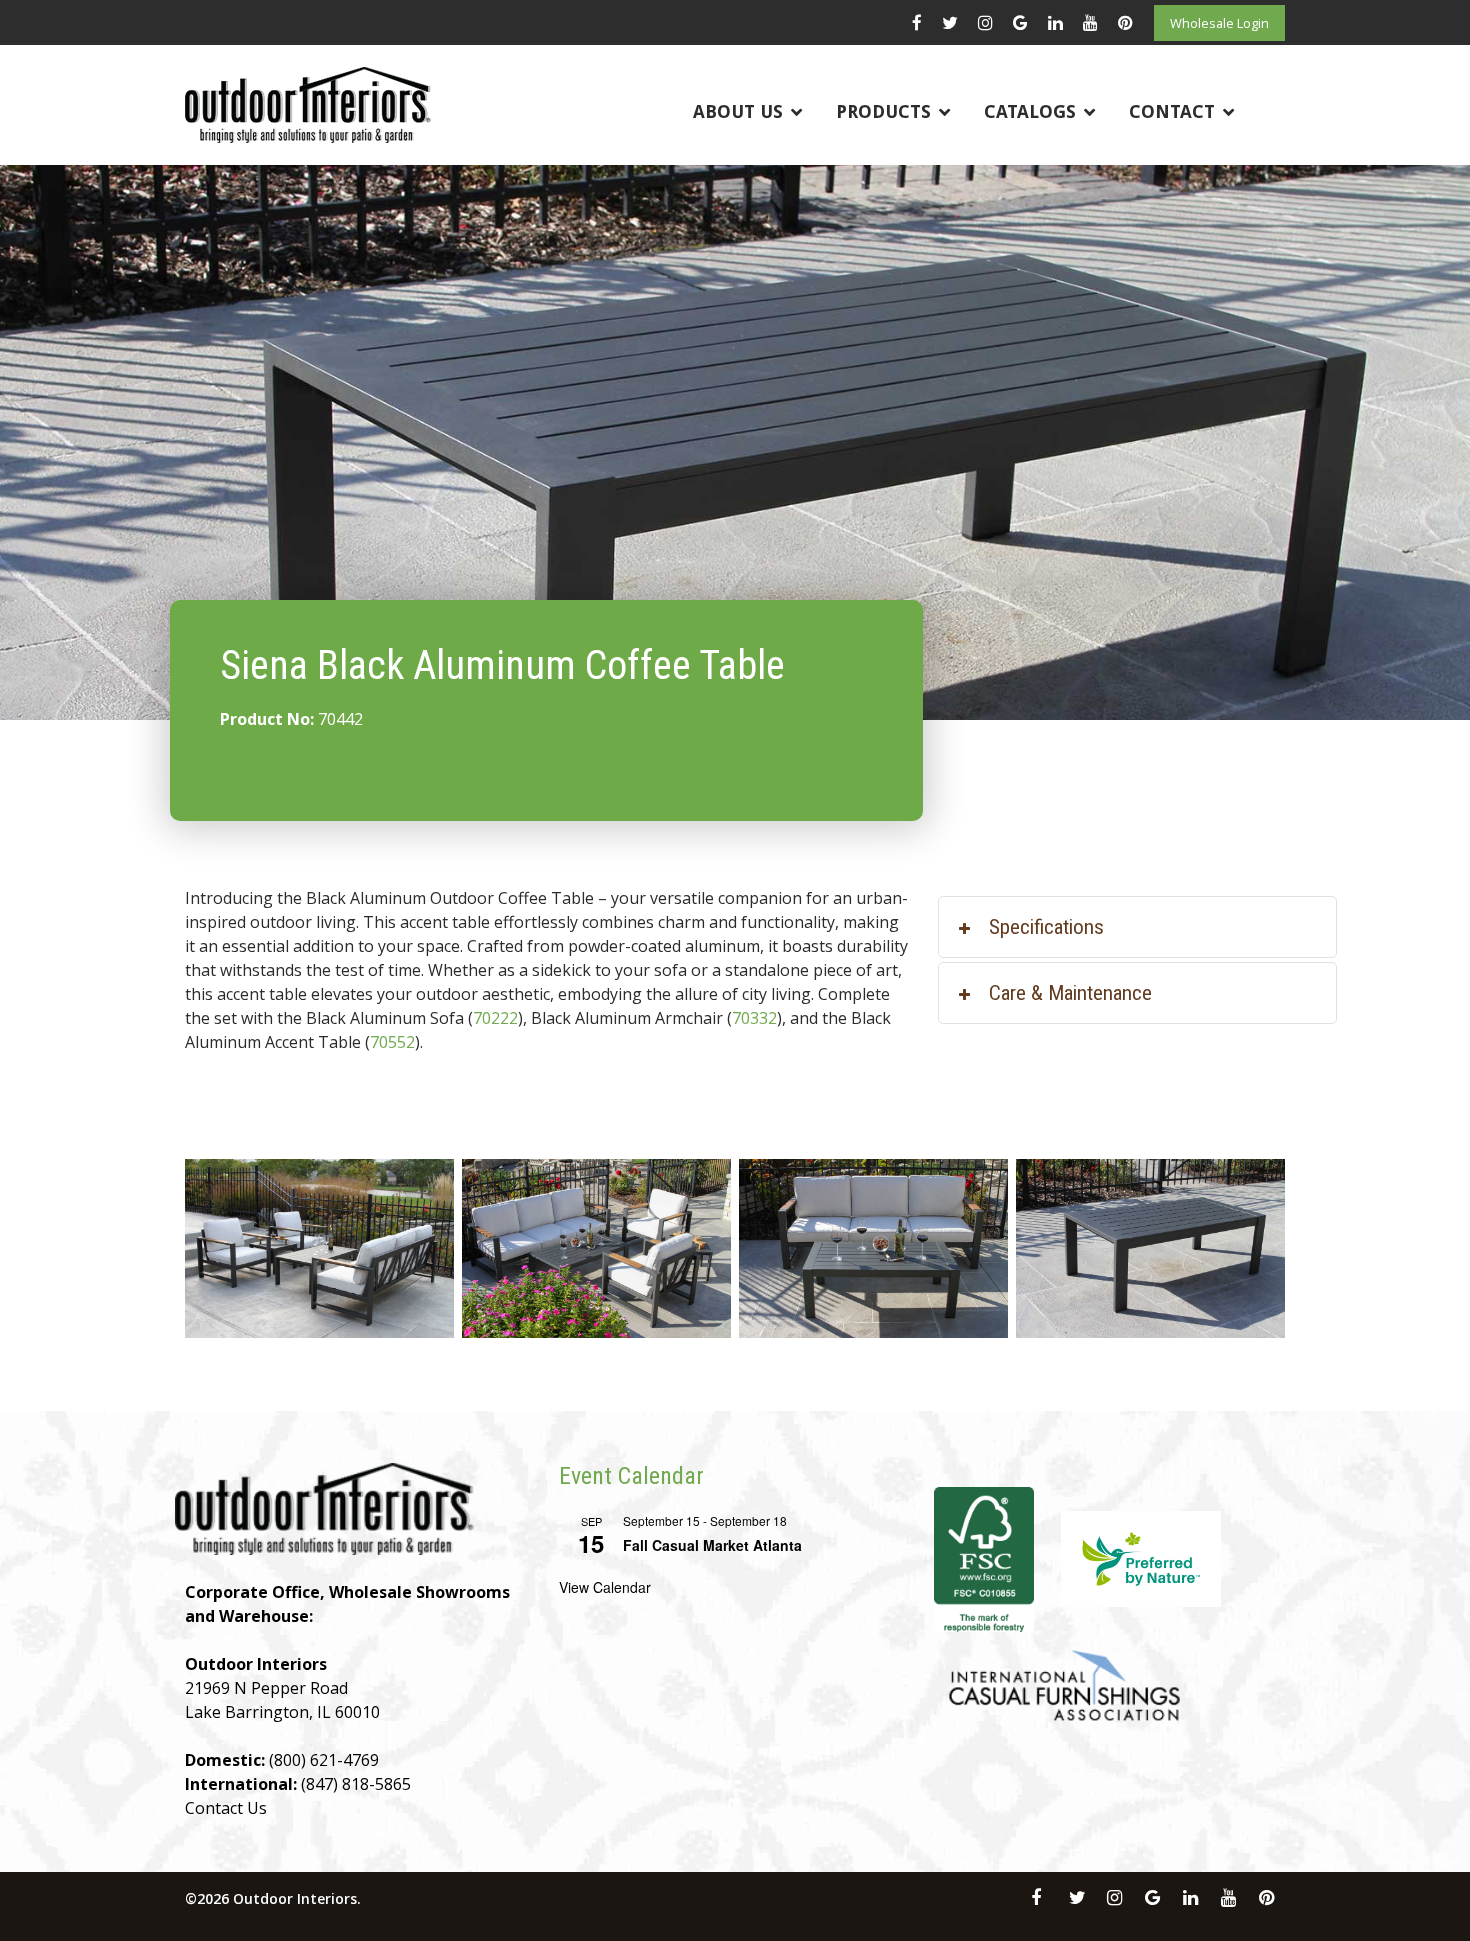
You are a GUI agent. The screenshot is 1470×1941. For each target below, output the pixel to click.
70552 (392, 1042)
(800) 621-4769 (324, 1760)
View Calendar (605, 1587)
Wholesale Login (1219, 23)
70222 (495, 1018)
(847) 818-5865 (356, 1784)
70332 (754, 1018)
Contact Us (226, 1808)
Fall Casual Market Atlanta (712, 1545)
